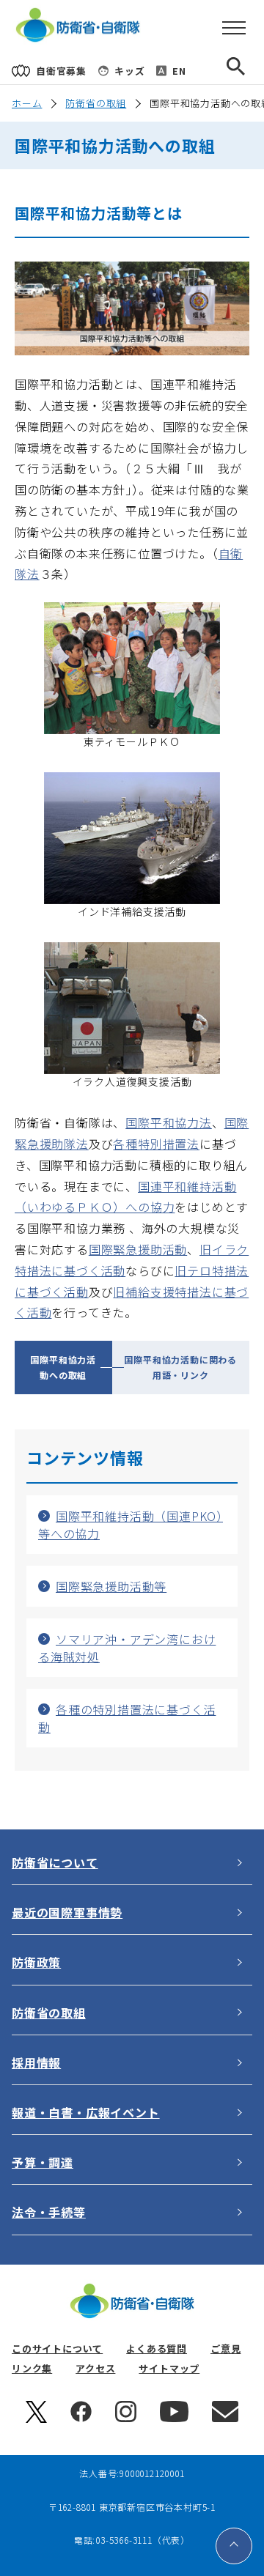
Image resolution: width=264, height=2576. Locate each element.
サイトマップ (169, 2368)
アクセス (95, 2368)
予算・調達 (43, 2162)
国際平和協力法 (169, 1122)
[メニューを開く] (234, 29)
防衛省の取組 (96, 103)
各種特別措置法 (156, 1144)
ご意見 (225, 2349)
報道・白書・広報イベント (86, 2112)
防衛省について (55, 1862)
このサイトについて (57, 2349)
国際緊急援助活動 (138, 1249)
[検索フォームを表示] (248, 71)
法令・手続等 (49, 2212)
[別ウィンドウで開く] (36, 2419)
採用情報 (36, 2062)
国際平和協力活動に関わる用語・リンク (180, 1367)
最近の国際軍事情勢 (67, 1912)
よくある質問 (157, 2349)
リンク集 (32, 2368)
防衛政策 (36, 1962)
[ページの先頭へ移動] (234, 2546)
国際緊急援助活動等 (111, 1586)
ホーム (27, 103)
